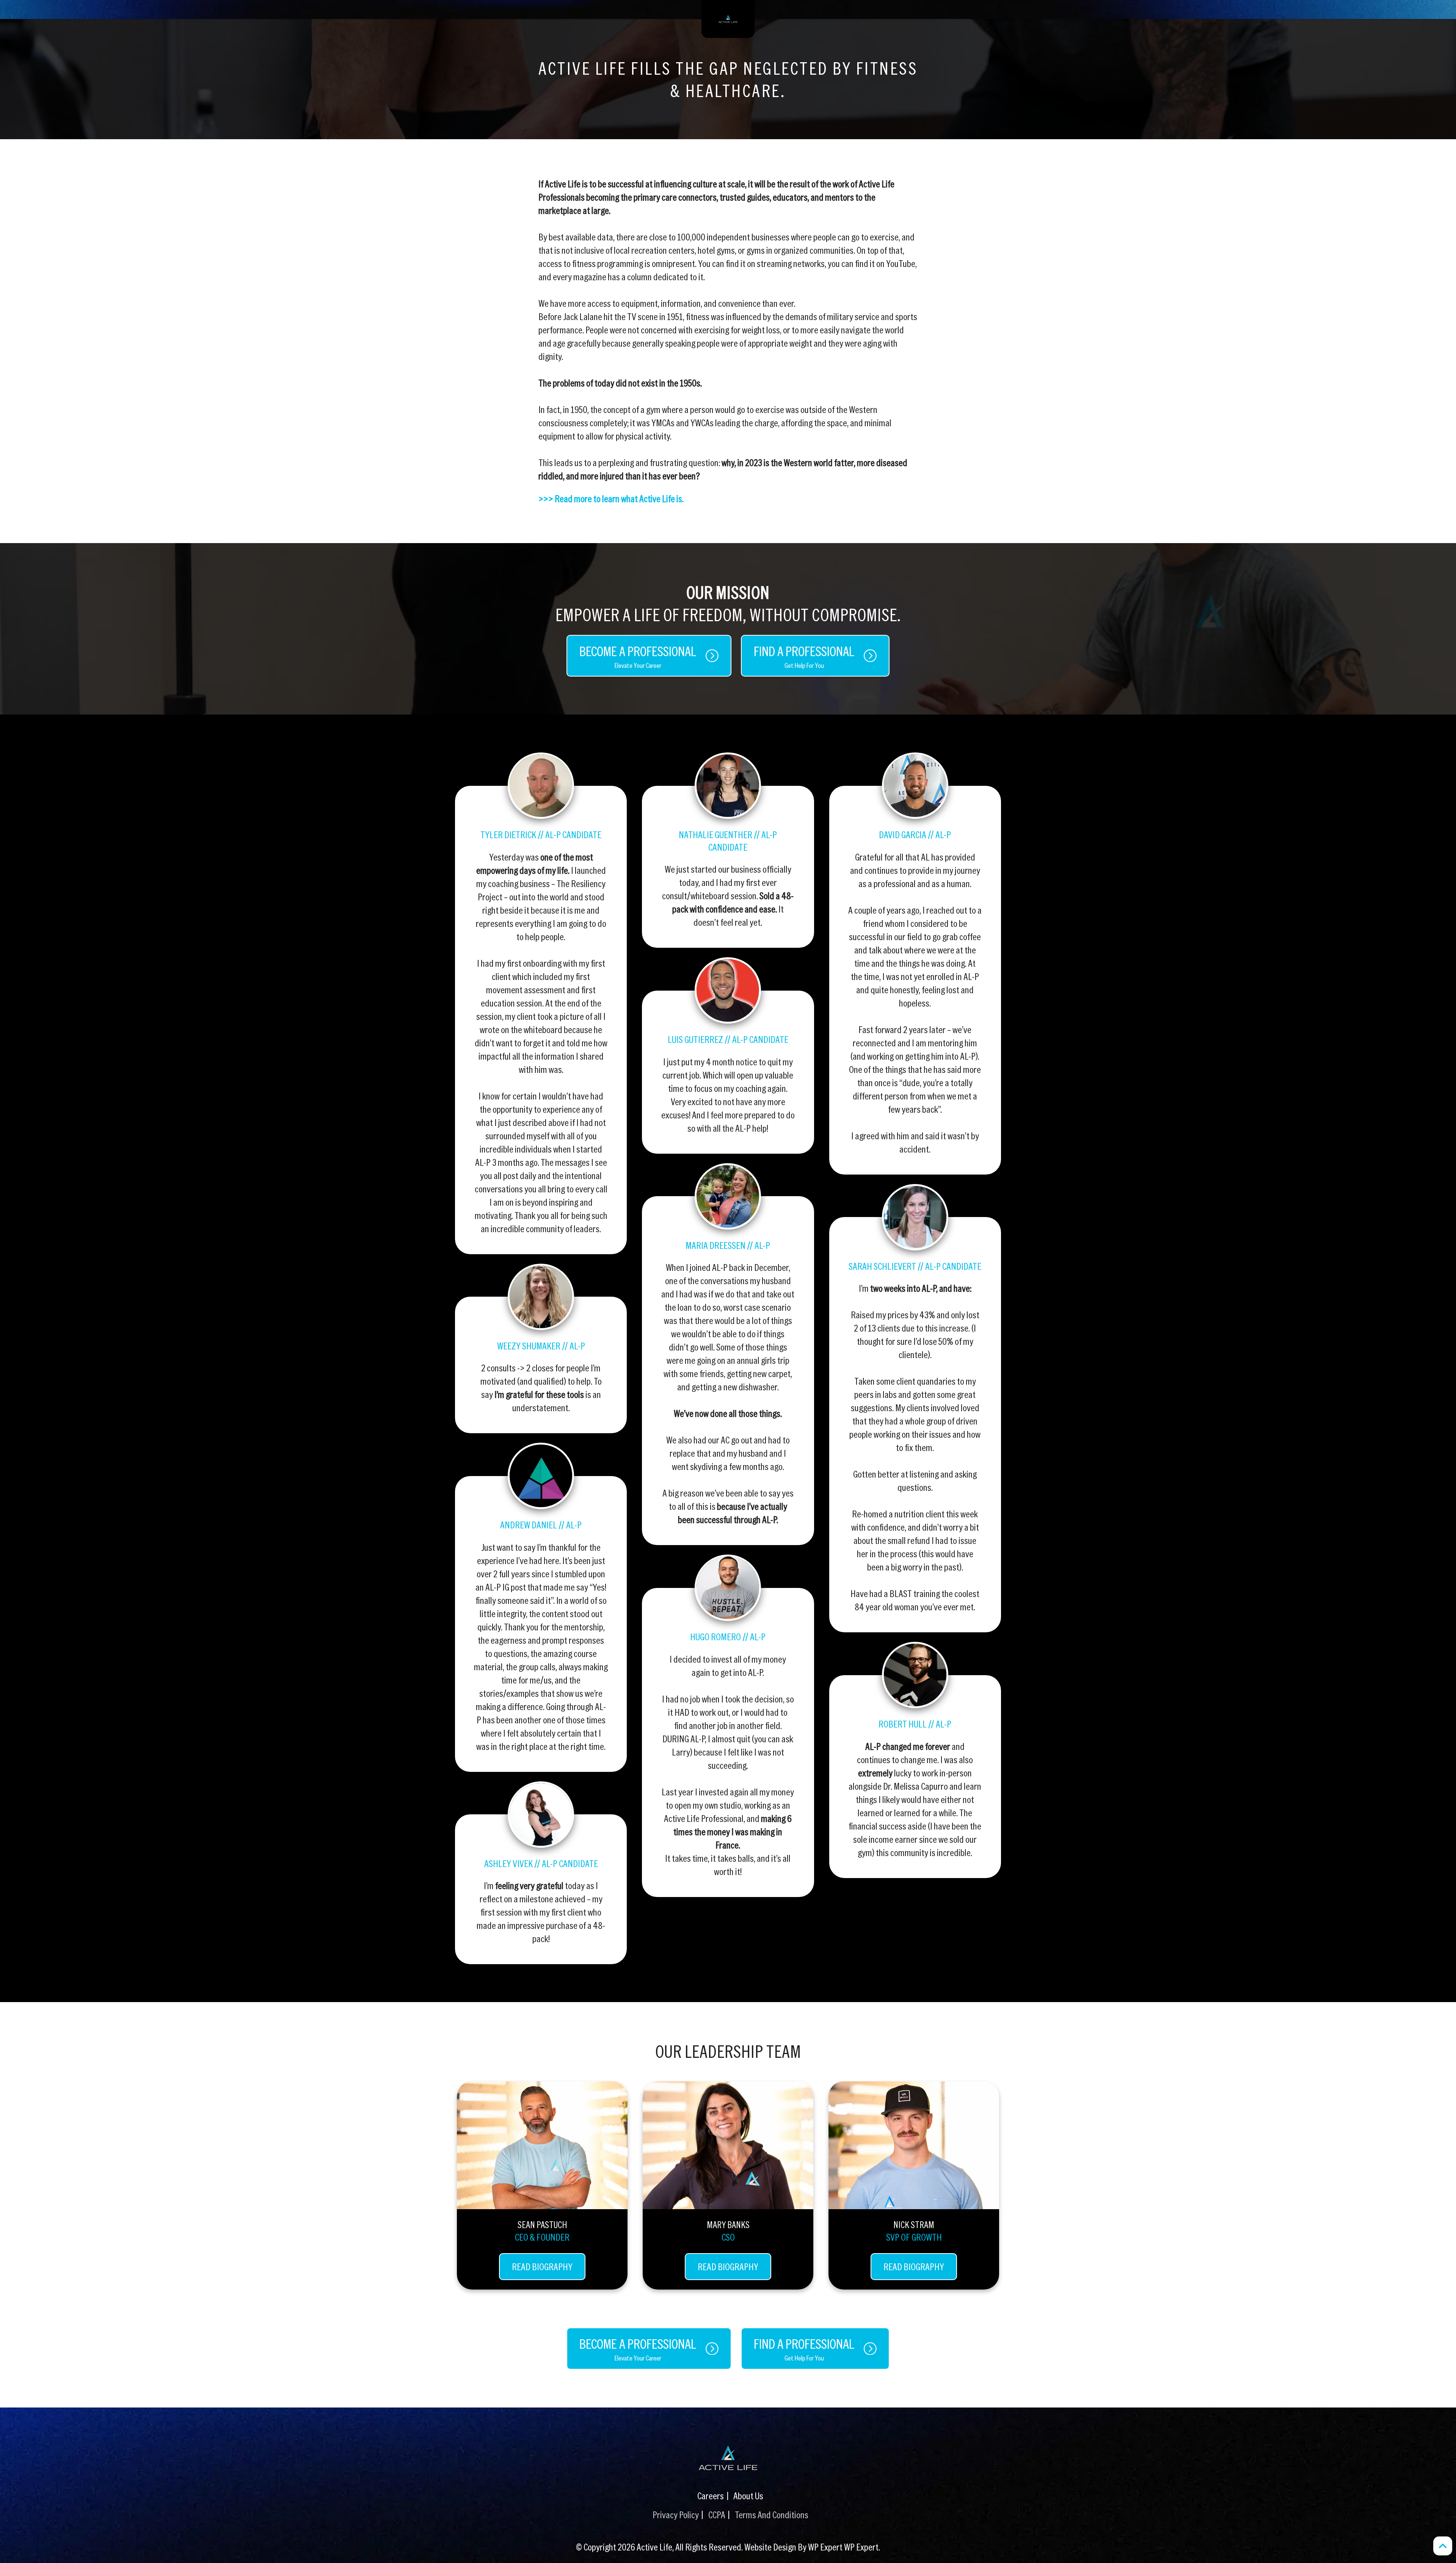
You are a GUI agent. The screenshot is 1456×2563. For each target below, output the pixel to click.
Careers (711, 2495)
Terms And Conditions (772, 2514)
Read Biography (542, 2266)
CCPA (717, 2514)
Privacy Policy (676, 2514)
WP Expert (861, 2547)
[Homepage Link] (728, 2458)
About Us (748, 2495)
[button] (1443, 2546)
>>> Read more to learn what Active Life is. (611, 498)
